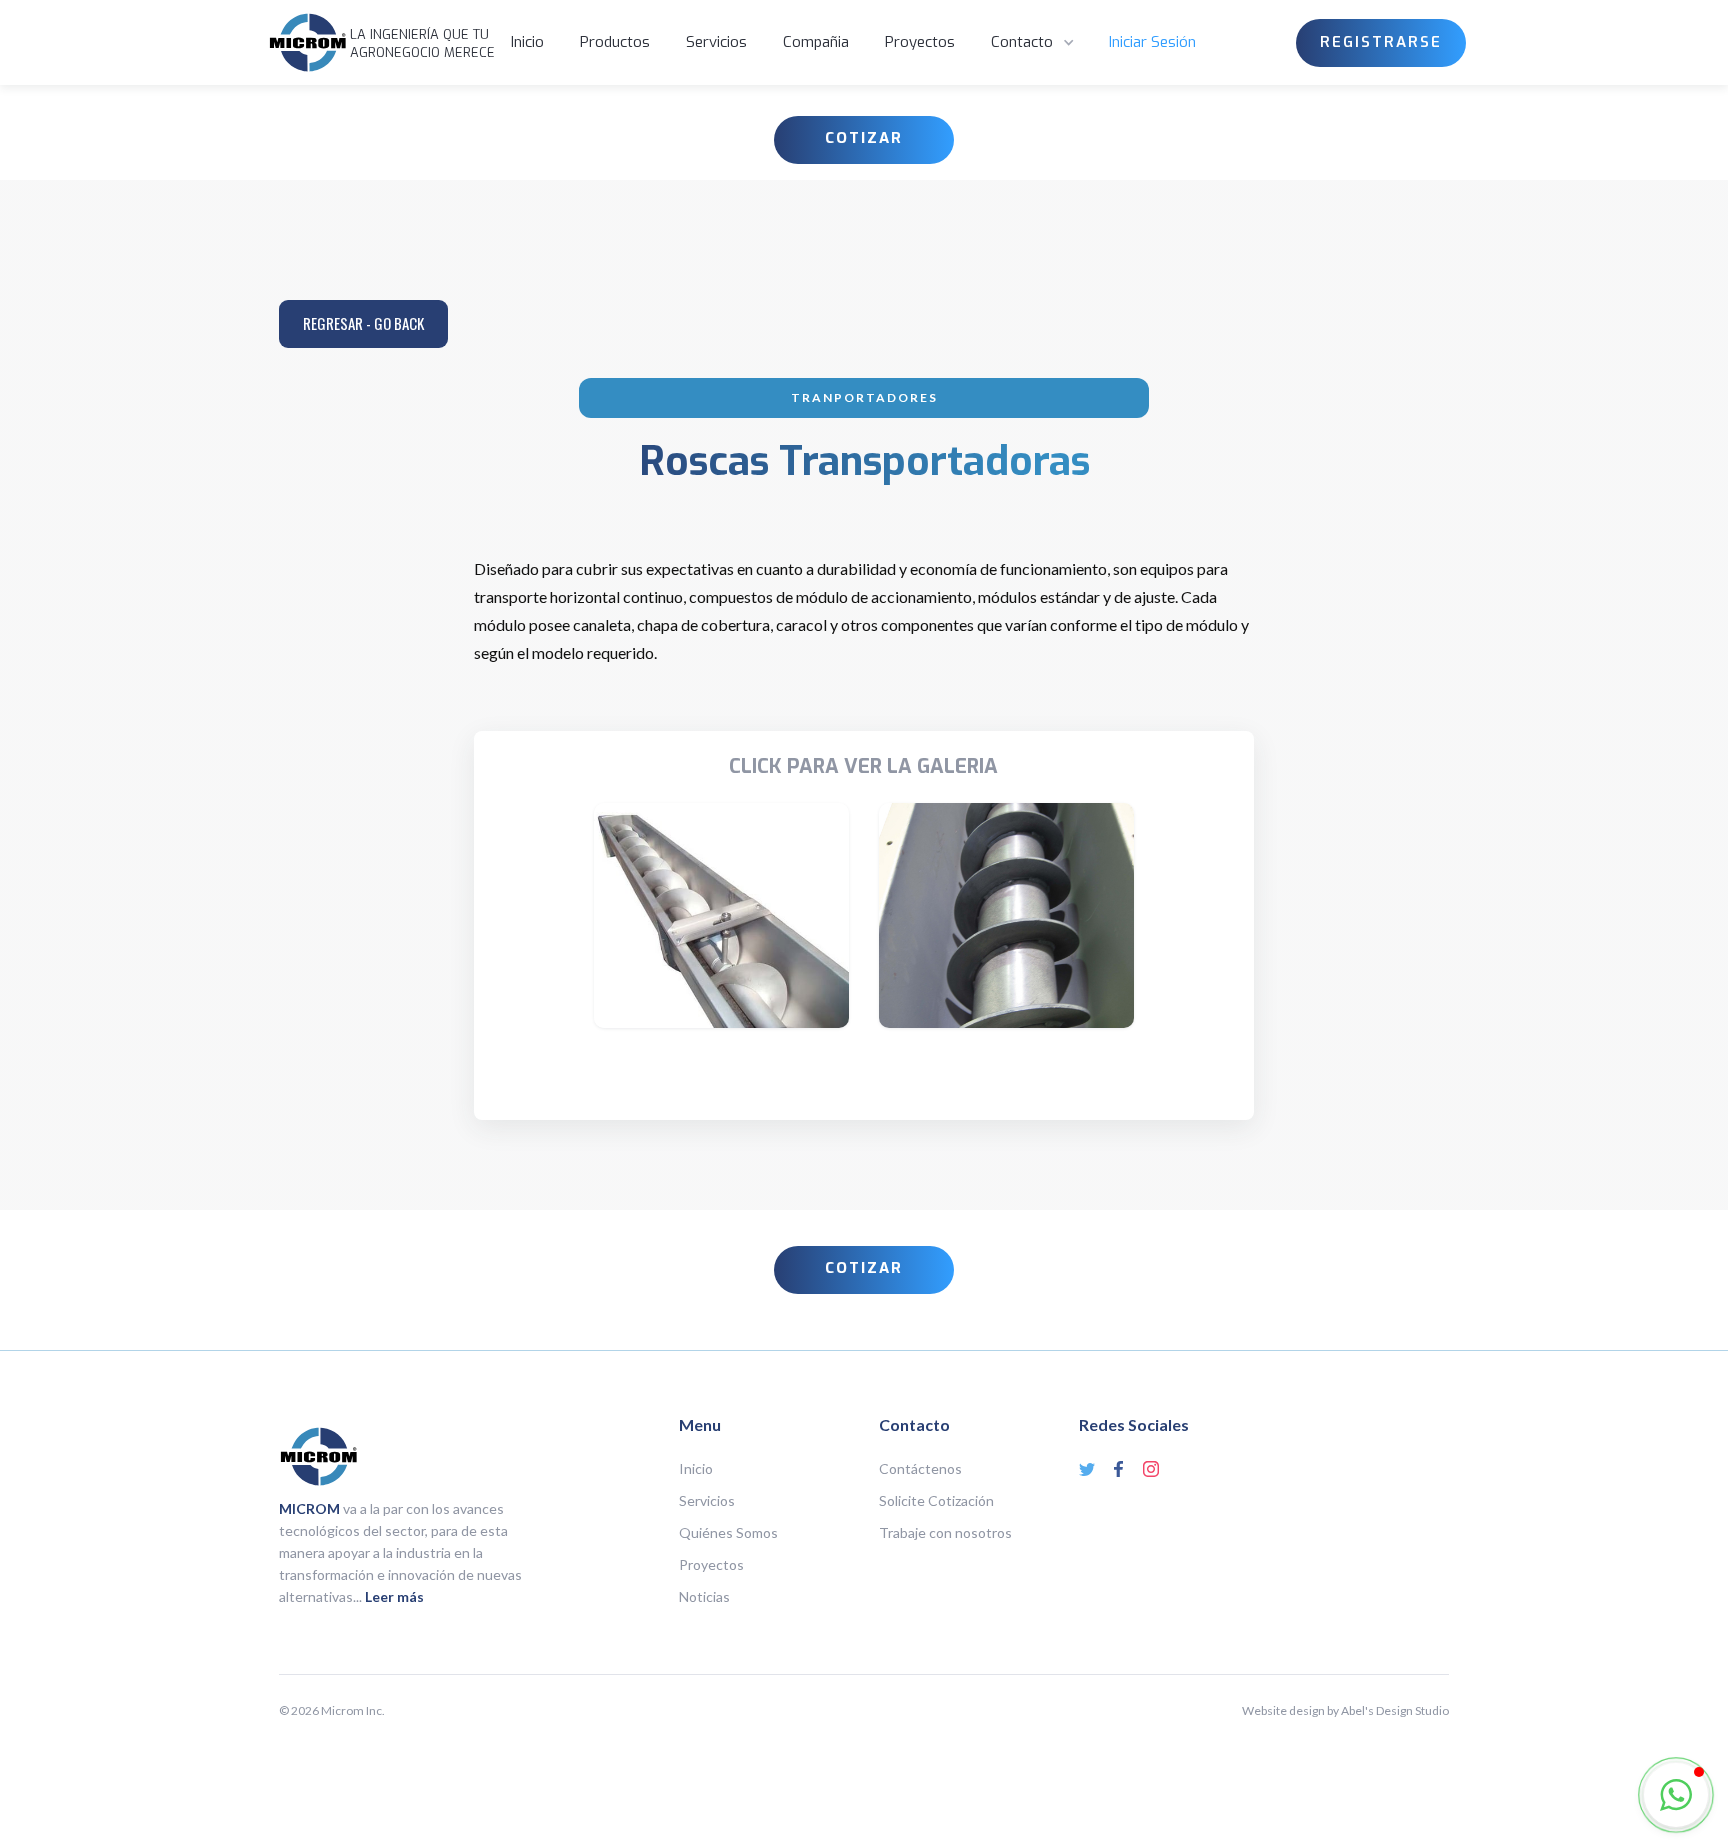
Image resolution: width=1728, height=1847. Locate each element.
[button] (1034, 43)
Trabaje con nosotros (945, 1532)
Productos (615, 42)
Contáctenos (920, 1468)
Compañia (816, 42)
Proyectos (920, 42)
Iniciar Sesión (1152, 42)
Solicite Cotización (936, 1500)
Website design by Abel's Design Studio (1345, 1710)
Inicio (527, 42)
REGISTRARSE (1381, 42)
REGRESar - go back (363, 323)
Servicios (716, 42)
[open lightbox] (721, 915)
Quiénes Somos (728, 1532)
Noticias (704, 1596)
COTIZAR (864, 138)
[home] (308, 42)
